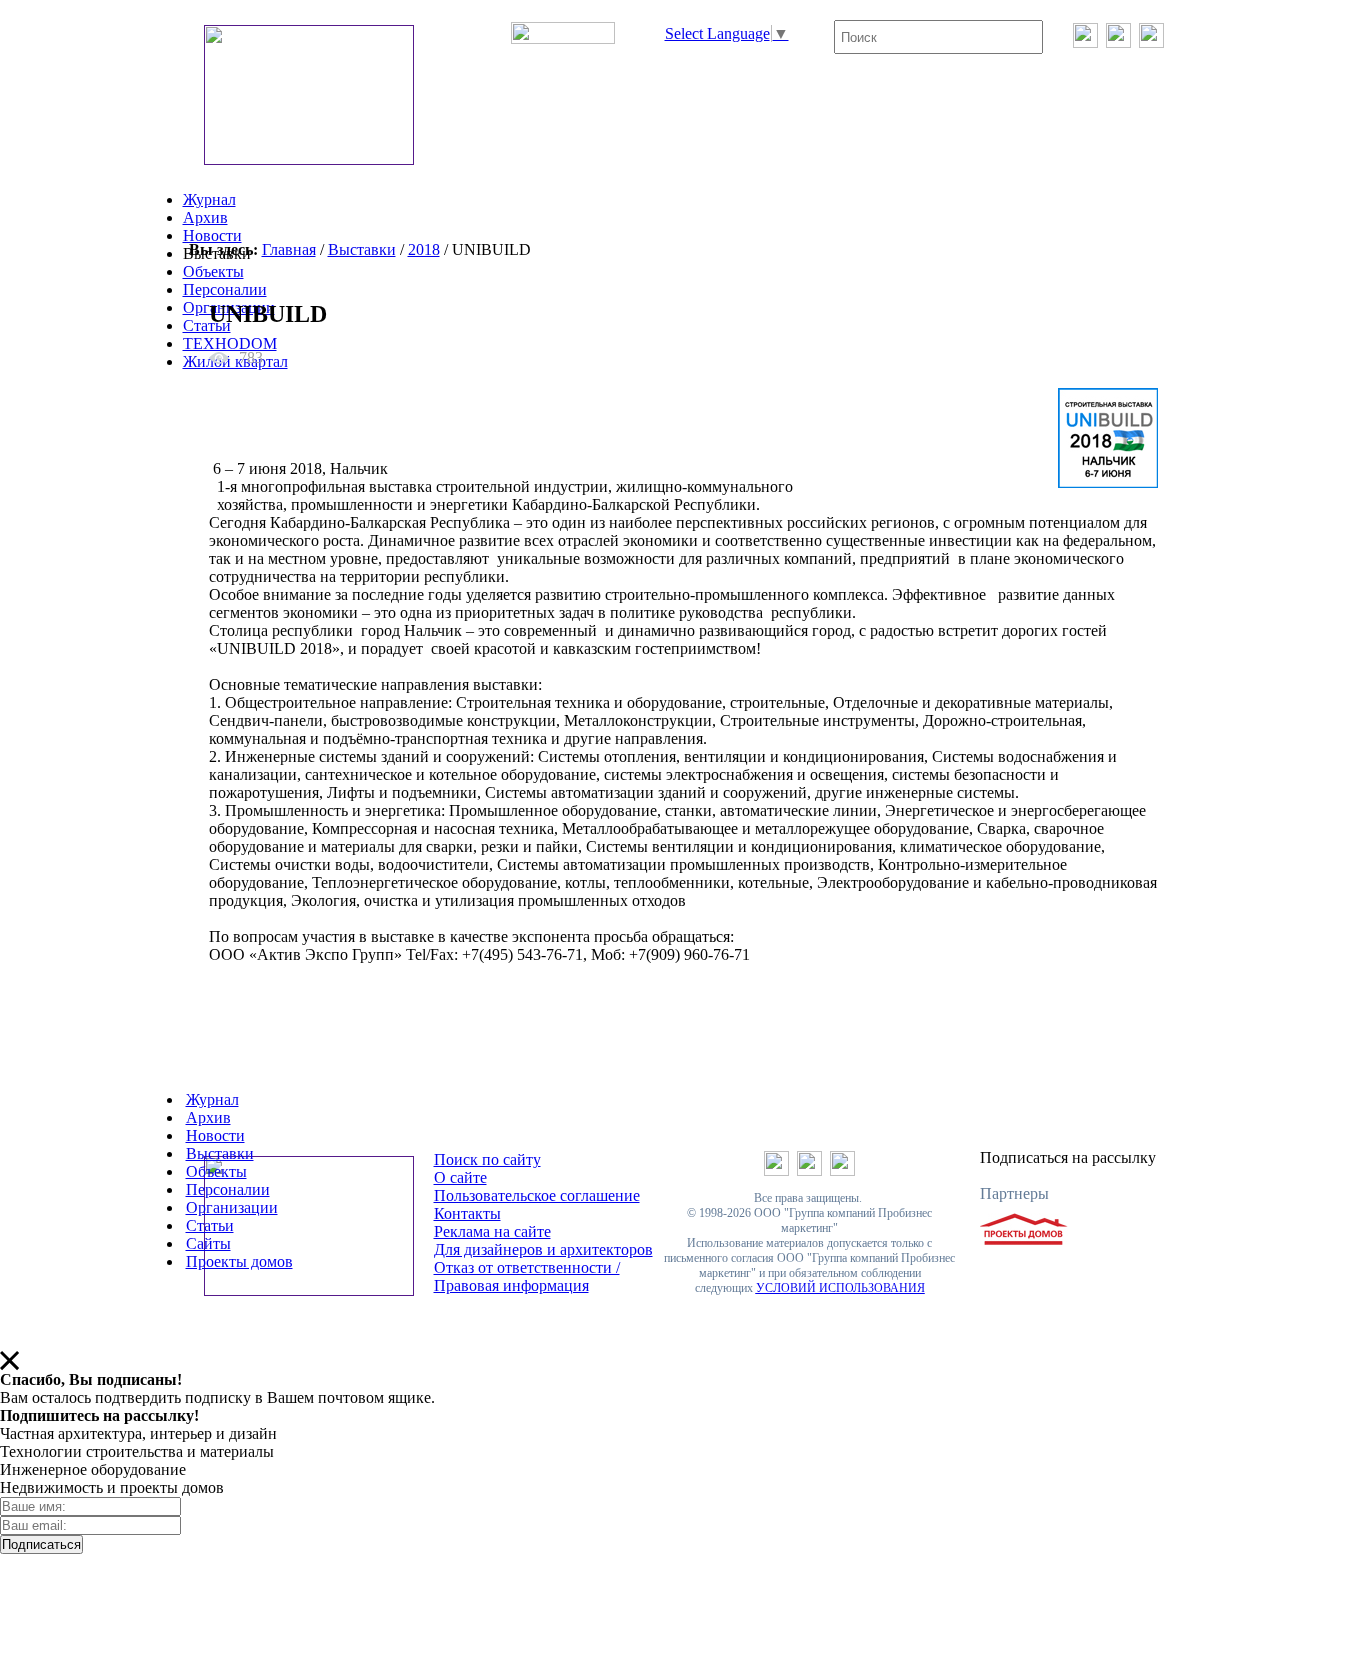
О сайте (460, 1177)
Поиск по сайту (487, 1159)
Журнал (209, 199)
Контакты (467, 1213)
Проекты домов (239, 1261)
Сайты (208, 1243)
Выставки (362, 249)
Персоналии (225, 289)
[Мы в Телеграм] (1118, 42)
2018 (424, 249)
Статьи (207, 325)
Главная (289, 249)
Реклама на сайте (492, 1231)
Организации (232, 1207)
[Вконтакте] (1085, 42)
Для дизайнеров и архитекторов (543, 1249)
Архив (205, 217)
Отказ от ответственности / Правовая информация (527, 1276)
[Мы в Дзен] (1151, 42)
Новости (212, 235)
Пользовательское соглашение (537, 1195)
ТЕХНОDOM (230, 343)
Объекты (213, 271)
